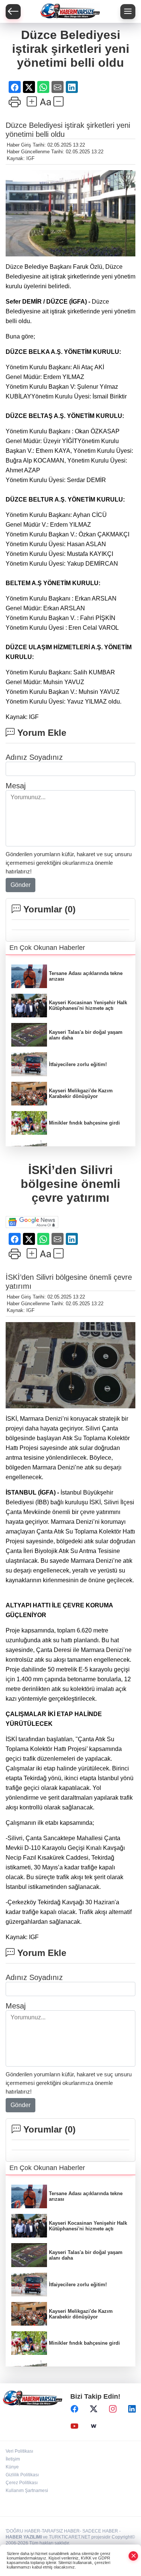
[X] (94, 2409)
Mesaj (16, 786)
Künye (12, 2467)
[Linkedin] (132, 2409)
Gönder (20, 885)
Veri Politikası (19, 2451)
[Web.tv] (94, 2426)
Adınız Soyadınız (34, 757)
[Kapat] (133, 2556)
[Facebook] (74, 2409)
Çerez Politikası (22, 2483)
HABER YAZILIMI (24, 2537)
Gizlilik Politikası (22, 2475)
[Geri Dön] (13, 12)
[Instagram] (113, 2409)
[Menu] (128, 12)
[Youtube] (74, 2426)
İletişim (13, 2459)
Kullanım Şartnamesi (27, 2491)
